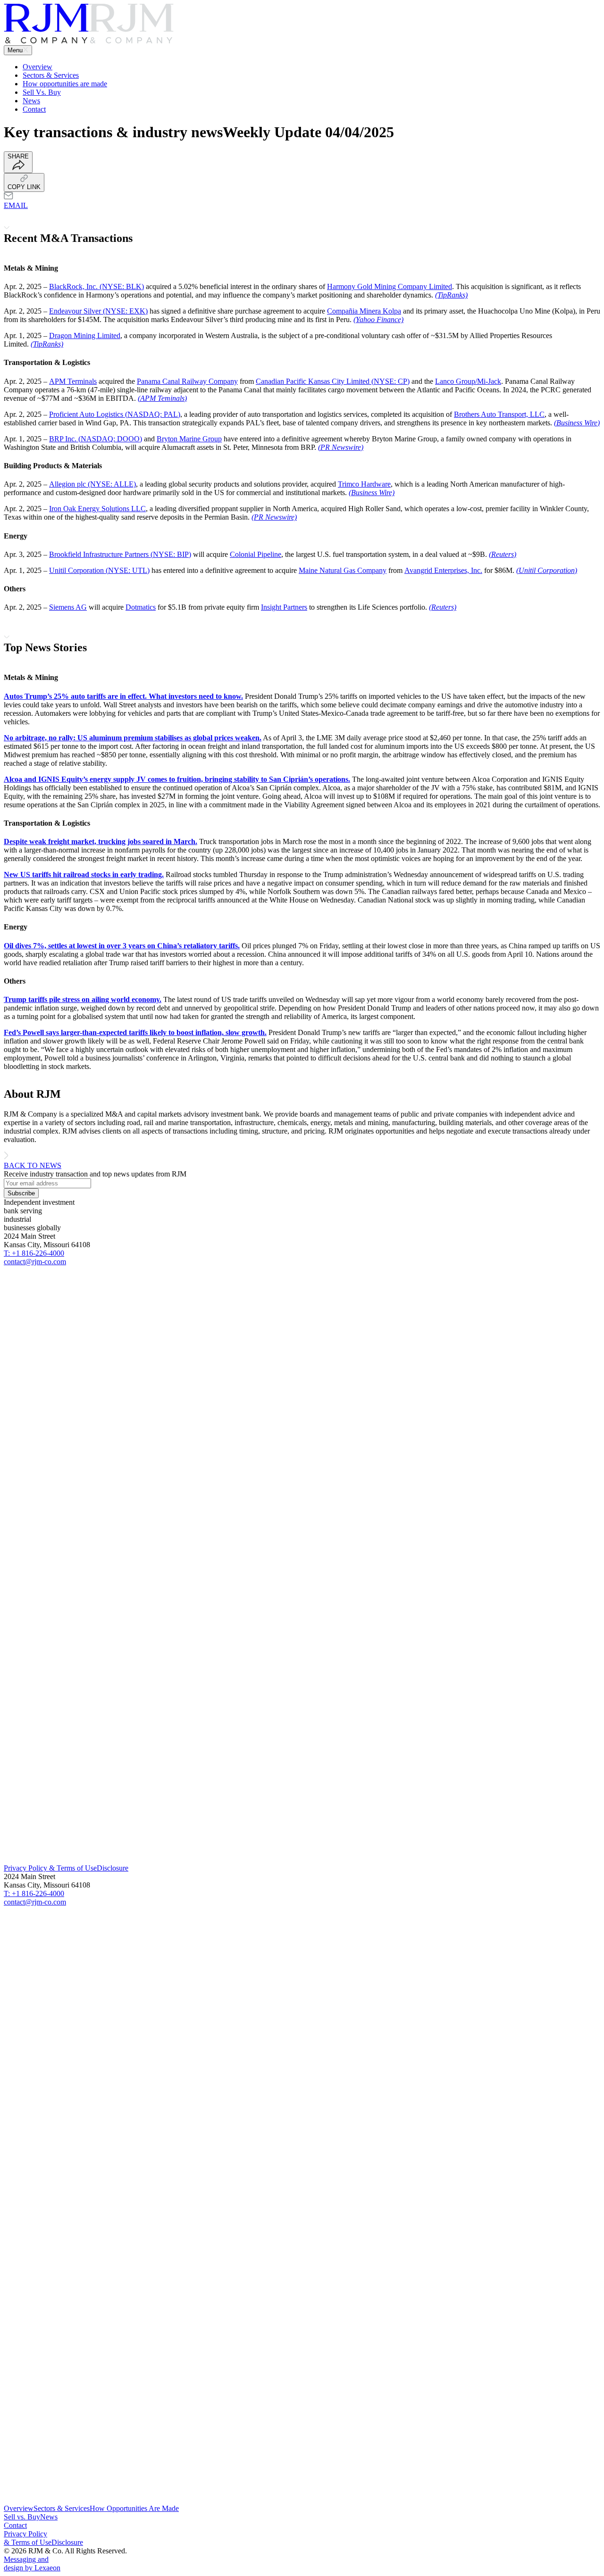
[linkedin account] (302, 1860)
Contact (34, 109)
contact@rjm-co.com (35, 1262)
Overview (38, 67)
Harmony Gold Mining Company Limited (390, 286)
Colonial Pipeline (256, 554)
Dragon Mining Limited (85, 335)
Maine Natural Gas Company (343, 570)
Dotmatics (141, 607)
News (31, 101)
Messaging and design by (32, 2564)
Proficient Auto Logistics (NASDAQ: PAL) (115, 414)
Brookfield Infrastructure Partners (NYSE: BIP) (120, 554)
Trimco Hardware (364, 484)
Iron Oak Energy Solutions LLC (97, 509)
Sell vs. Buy (22, 2517)
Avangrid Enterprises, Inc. (443, 570)
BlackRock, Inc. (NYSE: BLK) (96, 286)
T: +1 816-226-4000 (34, 1253)
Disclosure (113, 1868)
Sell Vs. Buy (42, 92)
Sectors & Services (51, 75)
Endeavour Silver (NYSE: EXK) (98, 311)
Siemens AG (68, 607)
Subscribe (21, 1193)
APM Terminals (73, 381)
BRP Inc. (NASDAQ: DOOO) (96, 439)
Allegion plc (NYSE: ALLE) (92, 484)
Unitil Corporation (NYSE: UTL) (99, 570)
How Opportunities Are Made (134, 2508)
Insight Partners (284, 607)
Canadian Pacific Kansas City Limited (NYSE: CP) (333, 381)
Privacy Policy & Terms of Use (50, 1868)
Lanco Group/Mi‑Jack (468, 381)
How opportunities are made (65, 84)
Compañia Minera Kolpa (364, 311)
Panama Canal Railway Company (187, 381)
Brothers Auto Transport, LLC (499, 414)
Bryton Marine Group (189, 439)
